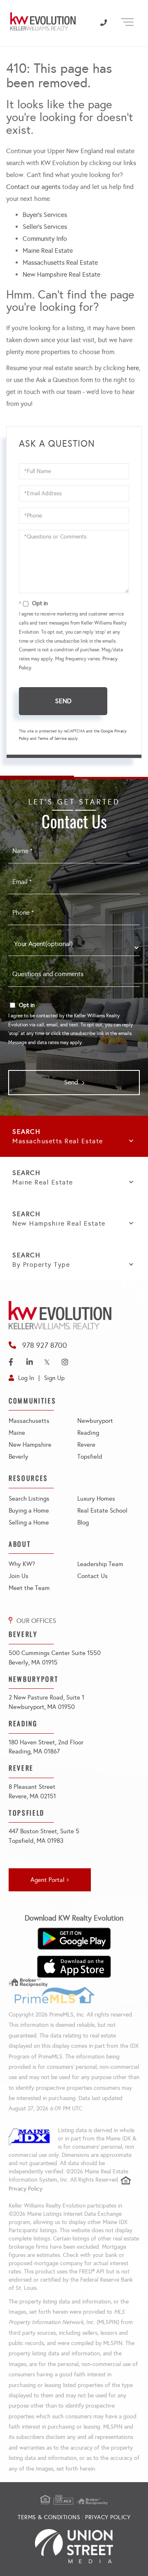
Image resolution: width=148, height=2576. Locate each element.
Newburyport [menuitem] (95, 1421)
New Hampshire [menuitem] (30, 1445)
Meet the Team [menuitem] (29, 1588)
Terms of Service (52, 739)
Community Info (45, 239)
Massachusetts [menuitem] (29, 1421)
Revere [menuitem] (86, 1445)
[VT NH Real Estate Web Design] (74, 2546)
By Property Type (41, 1265)
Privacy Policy (25, 2189)
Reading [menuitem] (88, 1433)
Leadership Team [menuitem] (100, 1564)
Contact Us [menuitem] (92, 1576)
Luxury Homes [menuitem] (96, 1499)
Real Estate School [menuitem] (102, 1511)
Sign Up (54, 1378)
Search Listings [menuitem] (29, 1499)
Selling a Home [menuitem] (29, 1522)
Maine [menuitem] (17, 1433)
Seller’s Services (45, 227)
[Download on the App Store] (74, 1967)
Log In (26, 1378)
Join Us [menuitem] (18, 1576)
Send (63, 701)
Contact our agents (33, 187)
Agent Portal (47, 1880)
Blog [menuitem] (83, 1522)
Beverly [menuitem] (18, 1457)
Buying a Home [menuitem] (29, 1511)
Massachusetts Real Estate (60, 262)
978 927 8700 (45, 1345)
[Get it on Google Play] (74, 1939)
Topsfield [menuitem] (90, 1457)
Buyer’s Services (45, 215)
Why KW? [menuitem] (22, 1564)
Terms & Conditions (49, 2517)
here (133, 368)
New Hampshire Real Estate (61, 274)
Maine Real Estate (48, 251)
